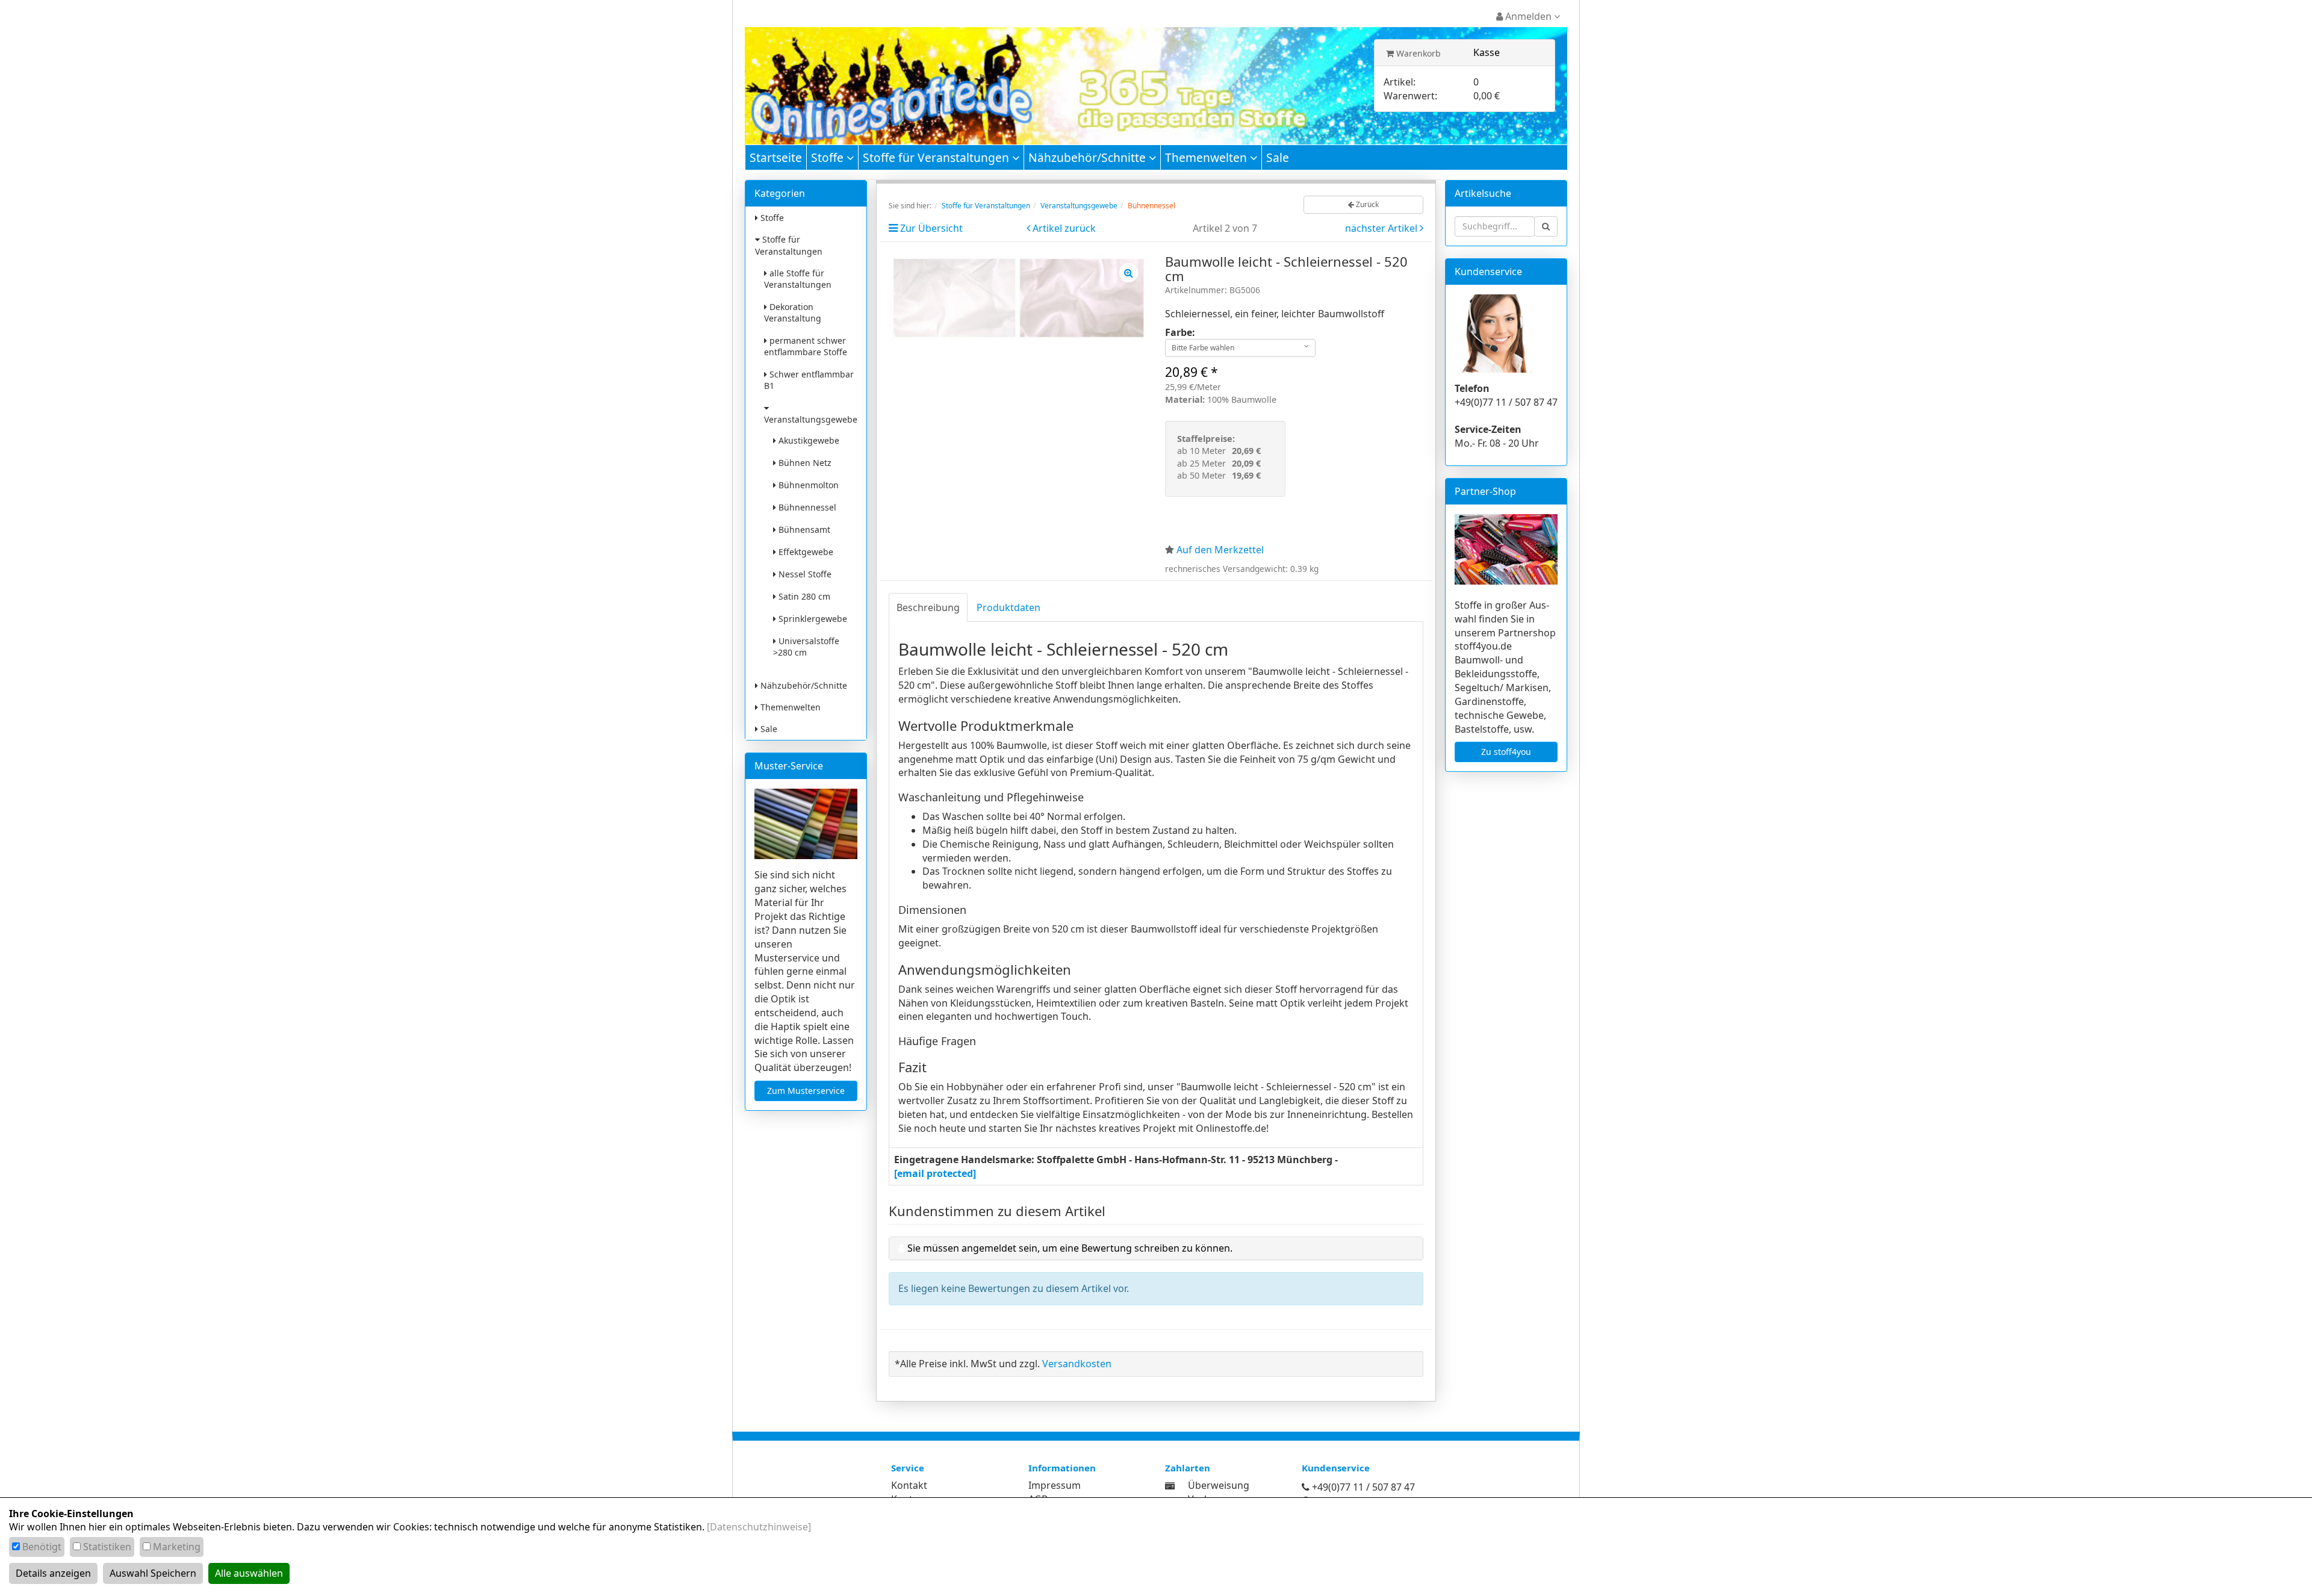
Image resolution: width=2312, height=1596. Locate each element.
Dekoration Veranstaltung (793, 312)
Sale (1278, 157)
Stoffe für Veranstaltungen (937, 157)
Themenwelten (1207, 157)
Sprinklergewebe (812, 619)
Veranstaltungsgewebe (811, 419)
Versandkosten (1077, 1364)
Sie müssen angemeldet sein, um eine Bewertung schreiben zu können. (1070, 1248)
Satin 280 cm (803, 596)
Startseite (776, 157)
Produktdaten (1008, 607)
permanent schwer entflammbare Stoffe (806, 346)
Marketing (177, 1547)
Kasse (1487, 52)
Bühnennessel (806, 507)
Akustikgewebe (808, 440)
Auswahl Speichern (153, 1573)
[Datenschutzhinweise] (759, 1527)
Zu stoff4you (1506, 752)
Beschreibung (928, 607)
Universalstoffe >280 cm (806, 647)
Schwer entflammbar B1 (809, 380)
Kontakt (909, 1485)
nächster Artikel (1382, 228)
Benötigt (42, 1547)
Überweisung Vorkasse (1219, 1492)
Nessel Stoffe (804, 574)
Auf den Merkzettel (1220, 550)
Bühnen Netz (804, 463)
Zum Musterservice (806, 1091)
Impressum (1055, 1485)
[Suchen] (1546, 226)
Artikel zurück (1064, 228)
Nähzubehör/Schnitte (1089, 157)
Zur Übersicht (931, 228)
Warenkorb (1417, 53)
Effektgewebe (805, 552)
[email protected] (935, 1173)
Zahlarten (1188, 1468)
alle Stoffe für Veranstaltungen (798, 279)
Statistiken (107, 1547)
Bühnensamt (803, 529)
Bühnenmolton (807, 485)
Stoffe (829, 157)
